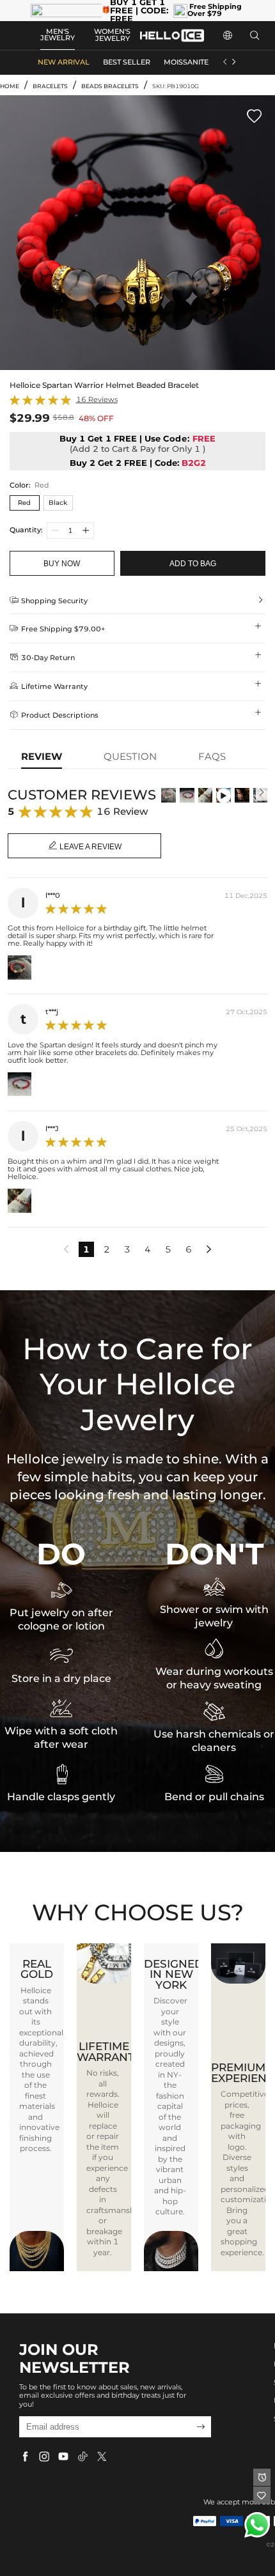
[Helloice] (172, 35)
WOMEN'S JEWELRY (112, 35)
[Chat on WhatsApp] (257, 2525)
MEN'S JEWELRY (58, 35)
